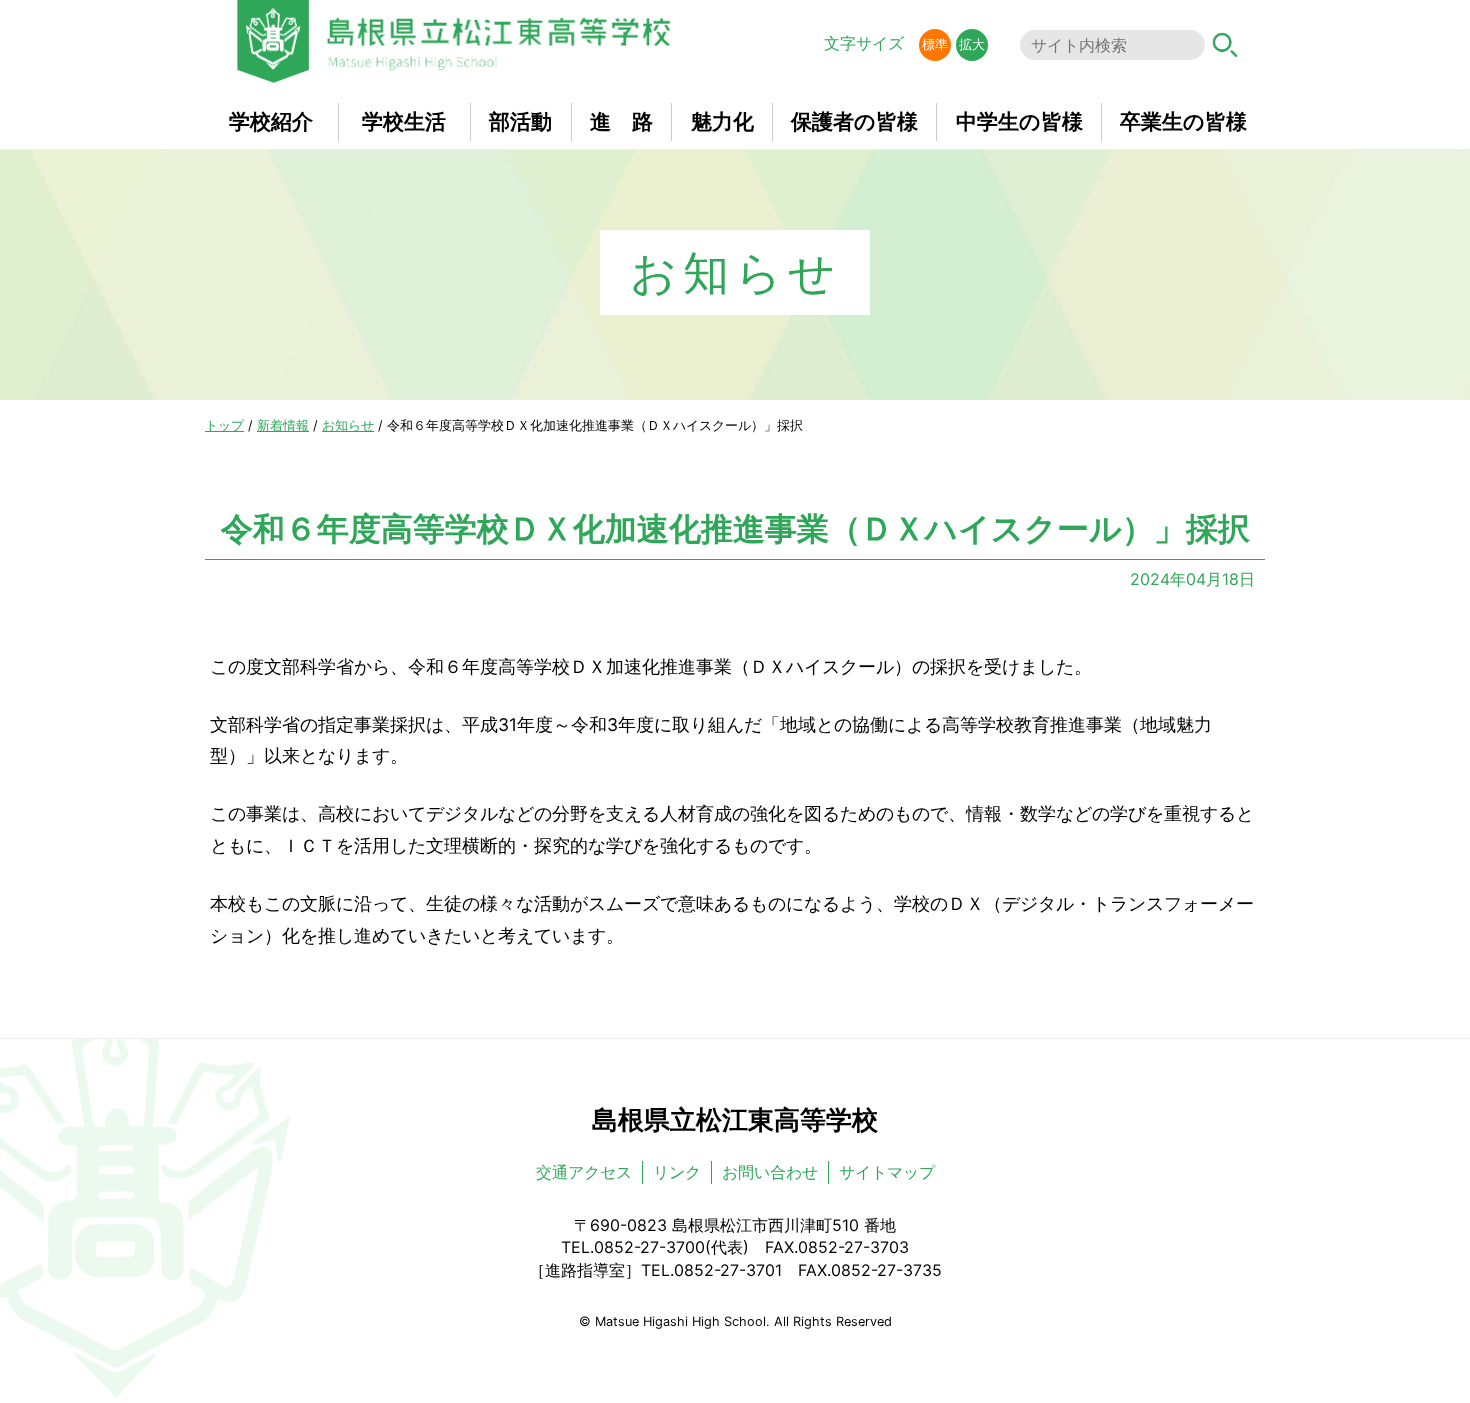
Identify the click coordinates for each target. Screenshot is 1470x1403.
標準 (935, 44)
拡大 (972, 44)
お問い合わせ (770, 1172)
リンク (677, 1172)
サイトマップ (887, 1172)
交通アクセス (584, 1172)
